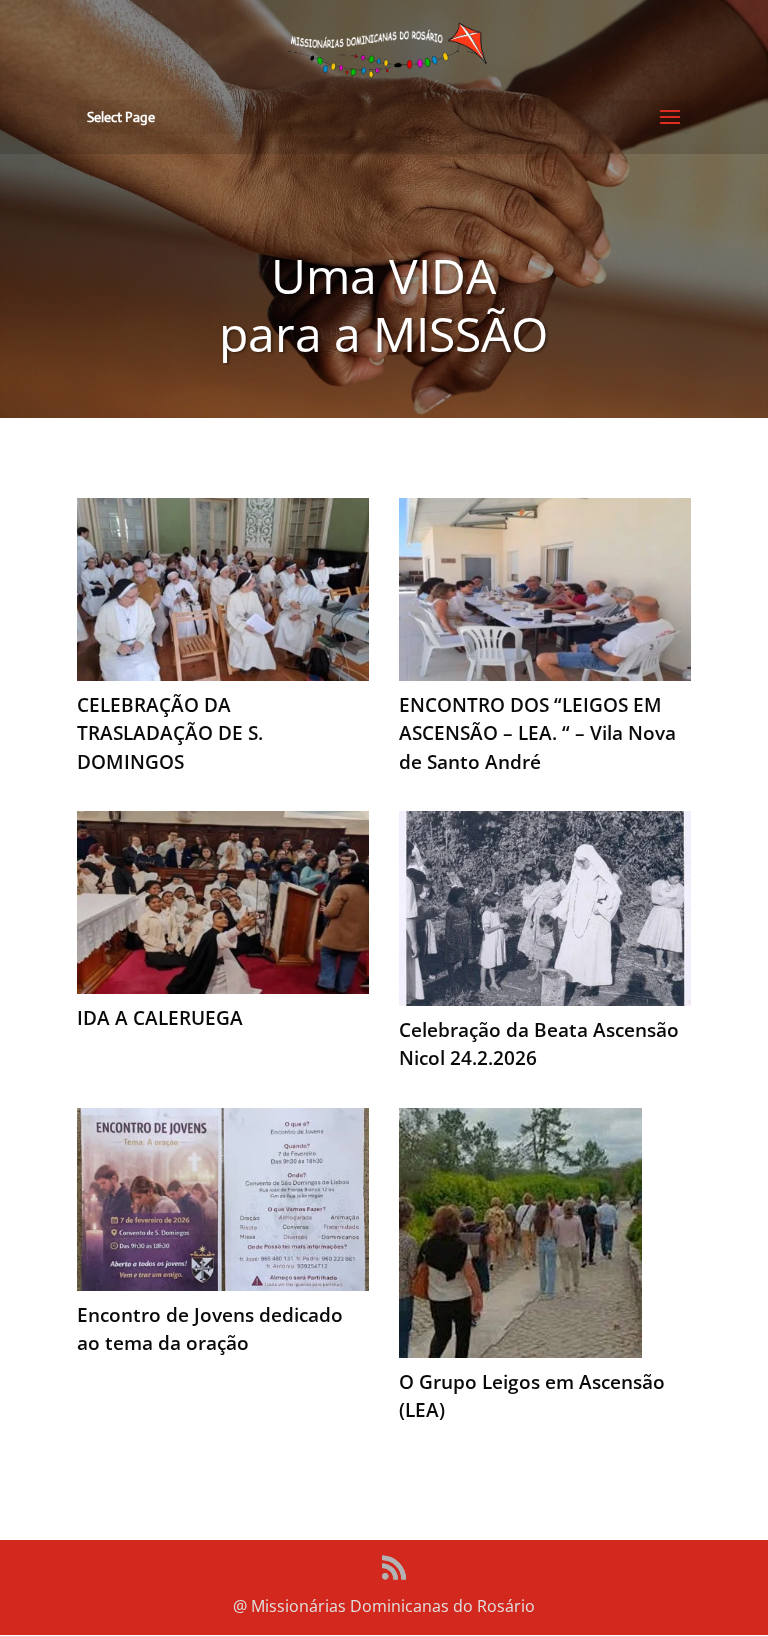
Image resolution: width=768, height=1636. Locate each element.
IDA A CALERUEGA (160, 1018)
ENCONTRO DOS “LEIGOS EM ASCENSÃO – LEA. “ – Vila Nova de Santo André (537, 733)
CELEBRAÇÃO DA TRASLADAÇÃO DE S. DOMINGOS (170, 733)
